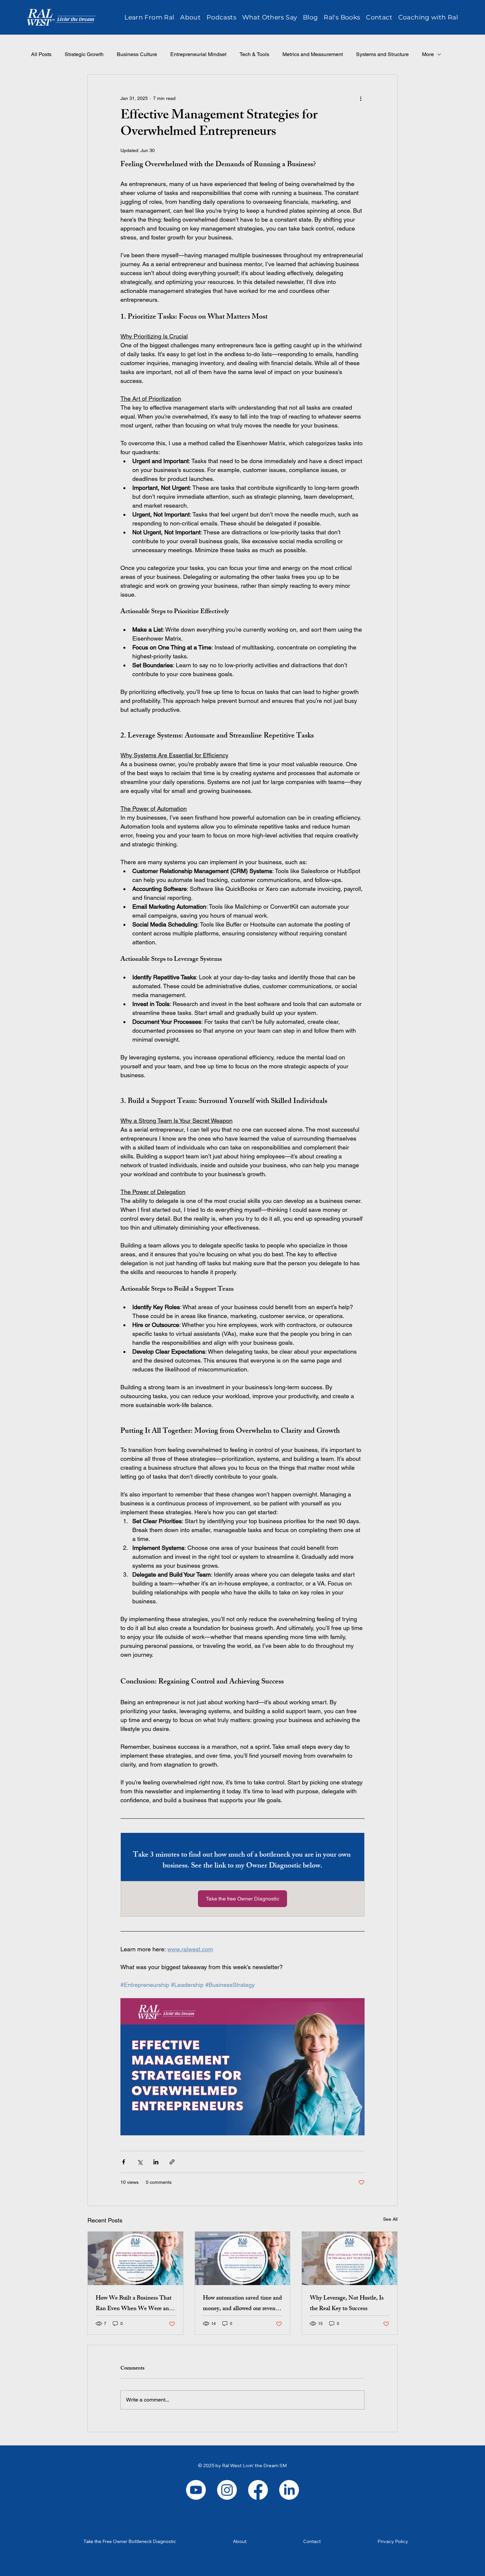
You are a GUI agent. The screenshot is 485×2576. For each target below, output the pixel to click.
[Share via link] (172, 2162)
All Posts (41, 54)
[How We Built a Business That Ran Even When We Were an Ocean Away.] (135, 2258)
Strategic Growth (84, 54)
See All (390, 2219)
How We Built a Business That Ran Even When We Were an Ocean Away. (134, 2304)
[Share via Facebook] (124, 2162)
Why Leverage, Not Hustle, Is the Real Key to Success (347, 2304)
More (428, 54)
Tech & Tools (254, 54)
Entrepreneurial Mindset (198, 54)
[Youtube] (196, 2490)
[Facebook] (258, 2490)
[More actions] (361, 98)
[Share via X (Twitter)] (140, 2162)
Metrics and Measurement (313, 54)
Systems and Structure (382, 54)
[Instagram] (227, 2490)
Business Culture (137, 54)
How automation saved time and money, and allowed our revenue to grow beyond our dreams (242, 2304)
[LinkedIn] (289, 2490)
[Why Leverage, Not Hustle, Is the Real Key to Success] (350, 2258)
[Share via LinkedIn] (156, 2162)
